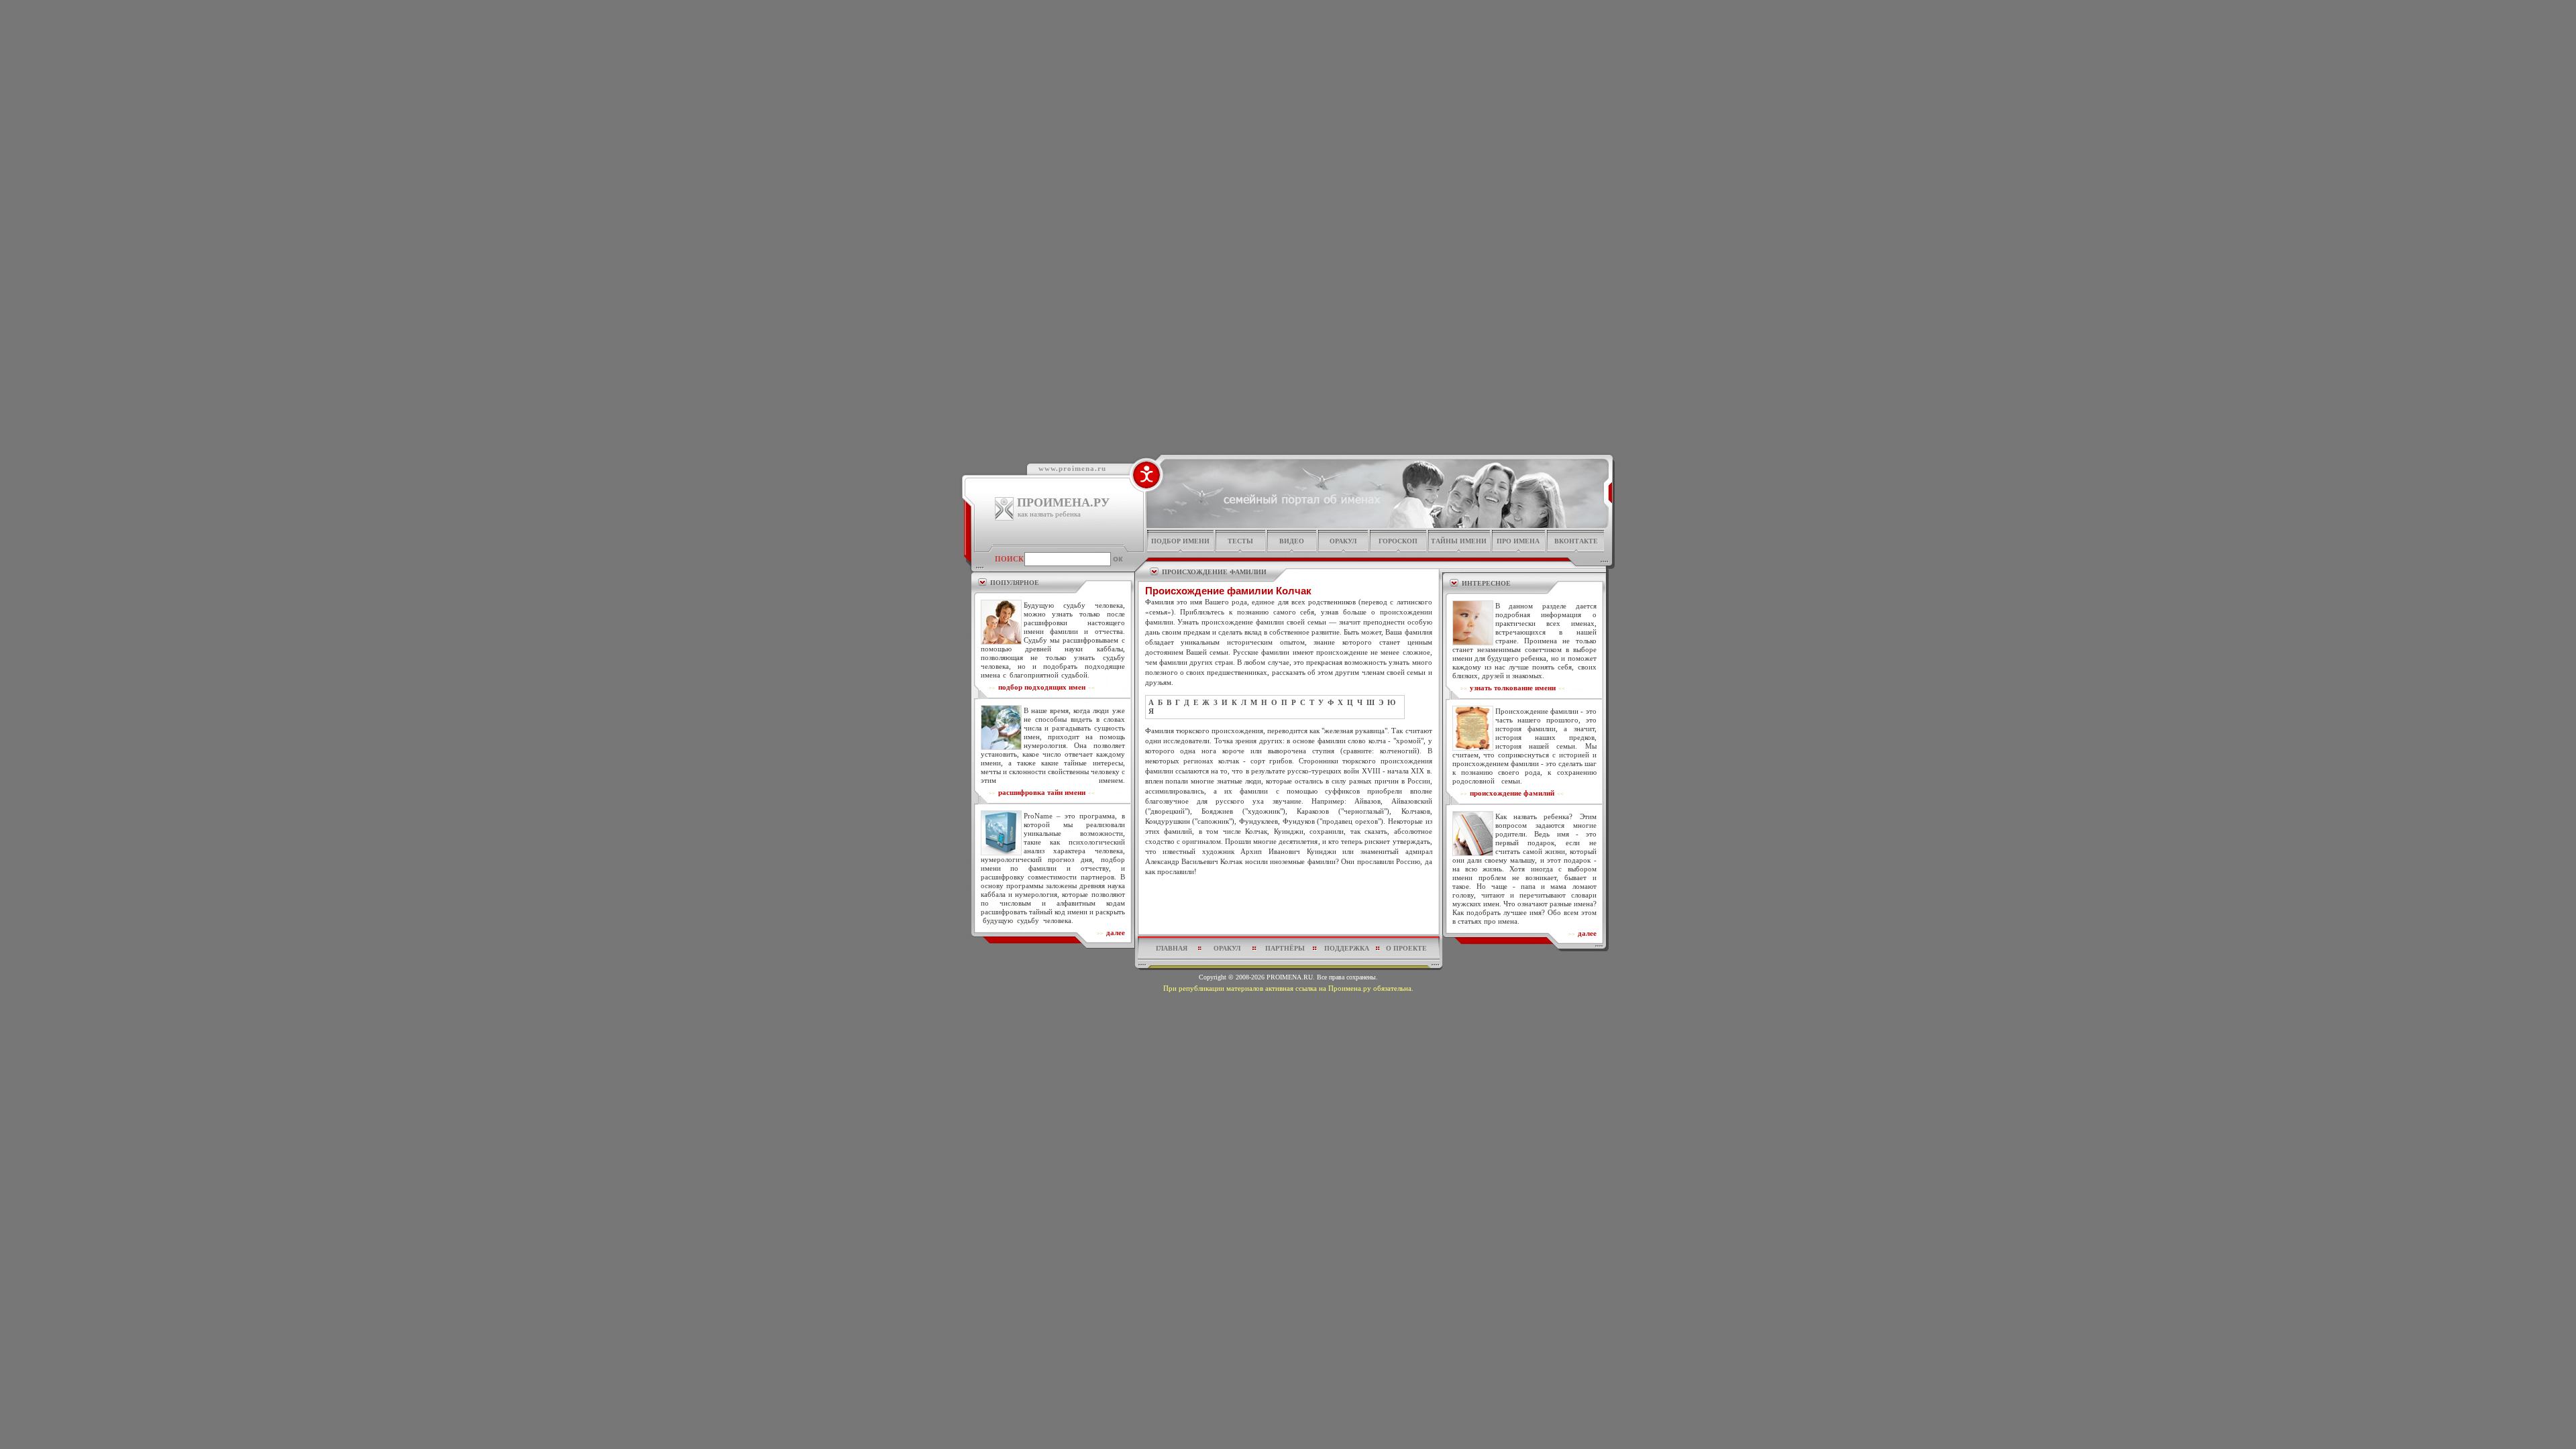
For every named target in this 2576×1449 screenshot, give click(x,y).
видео (1292, 541)
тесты (1240, 541)
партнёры (1285, 948)
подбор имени (1180, 541)
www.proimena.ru (1072, 468)
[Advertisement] (1289, 909)
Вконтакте (1576, 541)
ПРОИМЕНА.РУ (1063, 502)
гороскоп (1398, 541)
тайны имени (1459, 541)
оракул (1343, 541)
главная (1172, 948)
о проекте (1406, 948)
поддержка (1347, 948)
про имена (1518, 541)
